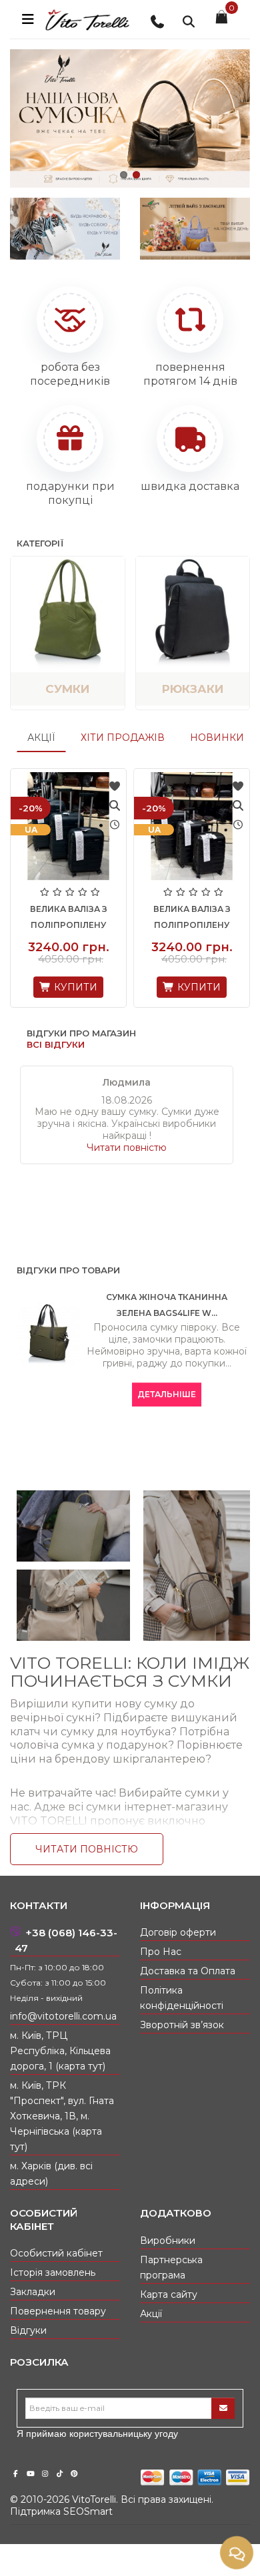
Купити (78, 987)
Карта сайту (169, 2294)
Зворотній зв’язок (182, 2025)
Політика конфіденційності (182, 1998)
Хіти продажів (123, 738)
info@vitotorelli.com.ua (63, 2016)
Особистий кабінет (56, 2253)
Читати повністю (127, 1148)
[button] (124, 175)
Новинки (217, 738)
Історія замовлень (53, 2272)
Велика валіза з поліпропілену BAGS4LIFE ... (73, 925)
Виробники (168, 2241)
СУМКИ (67, 689)
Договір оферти (178, 1932)
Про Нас (161, 1952)
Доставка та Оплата (188, 1971)
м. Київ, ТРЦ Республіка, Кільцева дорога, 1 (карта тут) (60, 2051)
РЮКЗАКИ (193, 689)
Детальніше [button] (167, 1394)
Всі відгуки (56, 1044)
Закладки (33, 2292)
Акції (41, 738)
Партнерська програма (171, 2267)
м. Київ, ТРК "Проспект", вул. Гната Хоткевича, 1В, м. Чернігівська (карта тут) (62, 2116)
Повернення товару (58, 2311)
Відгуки (28, 2330)
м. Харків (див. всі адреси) (51, 2174)
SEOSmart (88, 2511)
